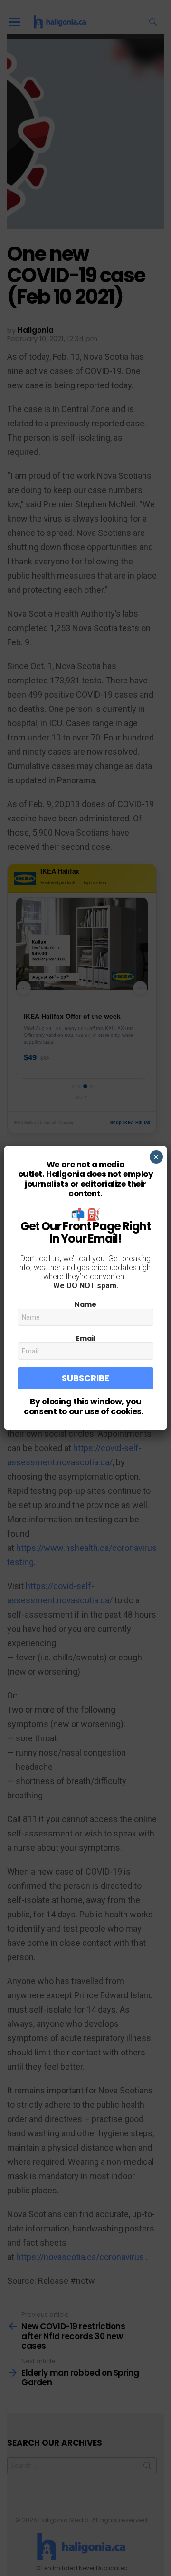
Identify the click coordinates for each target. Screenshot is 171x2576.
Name (85, 1304)
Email (86, 1338)
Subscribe (85, 1378)
